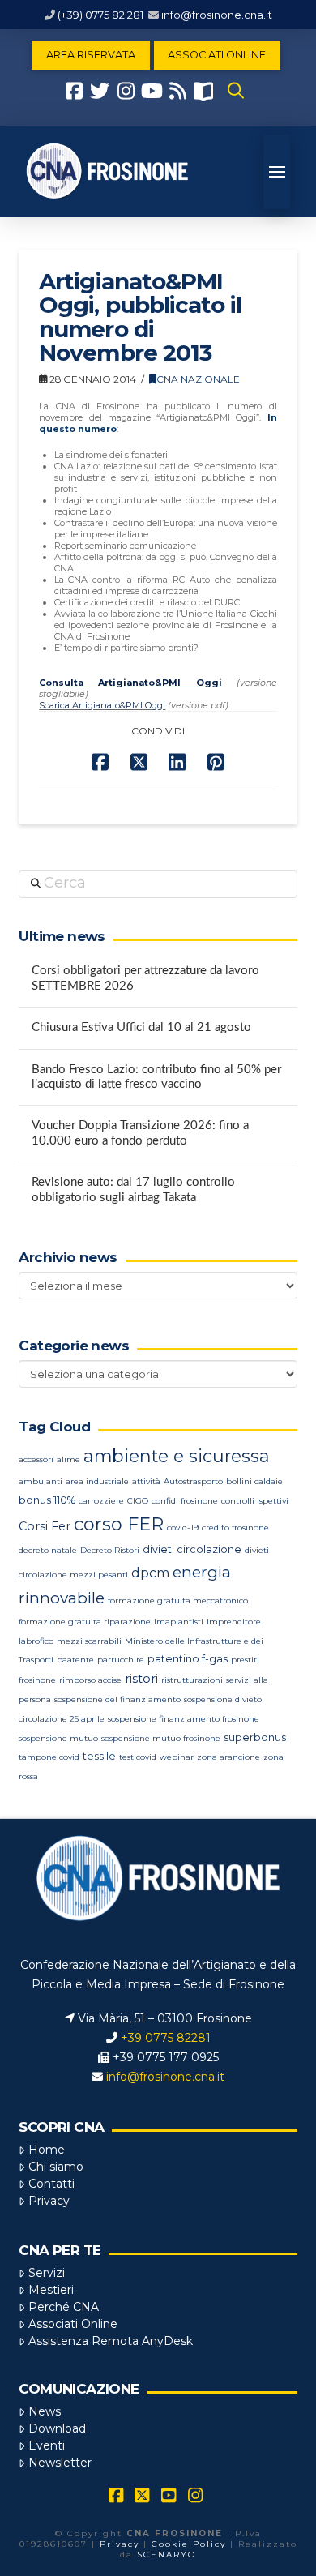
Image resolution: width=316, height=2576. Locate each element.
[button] (236, 91)
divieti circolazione (192, 1549)
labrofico (36, 1641)
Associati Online (73, 2324)
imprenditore (234, 1622)
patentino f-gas (188, 1659)
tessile (99, 1756)
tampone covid (49, 1757)
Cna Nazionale (198, 379)
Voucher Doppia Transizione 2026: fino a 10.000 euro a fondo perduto (140, 1133)
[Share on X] (139, 762)
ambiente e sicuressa (177, 1456)
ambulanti (41, 1481)
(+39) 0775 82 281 (100, 15)
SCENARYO (167, 2555)
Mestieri (51, 2290)
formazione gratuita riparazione (85, 1622)
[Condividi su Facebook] (100, 762)
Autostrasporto (193, 1481)
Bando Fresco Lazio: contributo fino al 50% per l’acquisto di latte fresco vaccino (156, 1077)
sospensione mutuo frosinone (161, 1738)
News (45, 2411)
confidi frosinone (185, 1501)
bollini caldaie (254, 1481)
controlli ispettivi (255, 1501)
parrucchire (121, 1660)
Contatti (51, 2184)
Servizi (47, 2273)
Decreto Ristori (110, 1550)
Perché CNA (64, 2307)
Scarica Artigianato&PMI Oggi (102, 705)
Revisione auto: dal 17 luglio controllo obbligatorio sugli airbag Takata (133, 1190)
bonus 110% (47, 1500)
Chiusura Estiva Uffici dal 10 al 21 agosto (141, 1027)
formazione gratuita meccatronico (178, 1600)
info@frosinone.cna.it (217, 15)
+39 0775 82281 (166, 2038)
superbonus (255, 1737)
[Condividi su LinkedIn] (177, 762)
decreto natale (48, 1550)
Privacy (49, 2201)
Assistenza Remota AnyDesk (111, 2341)
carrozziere (101, 1501)
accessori (36, 1459)
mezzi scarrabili (89, 1641)
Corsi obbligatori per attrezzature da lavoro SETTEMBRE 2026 (145, 978)
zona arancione (228, 1757)
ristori (141, 1679)
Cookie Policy (189, 2544)
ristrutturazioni (192, 1680)
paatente (75, 1660)
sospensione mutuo (58, 1738)
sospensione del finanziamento (117, 1699)
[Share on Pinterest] (216, 762)
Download (57, 2428)
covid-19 (183, 1528)
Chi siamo (56, 2167)
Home (47, 2150)
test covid (138, 1757)
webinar (177, 1757)
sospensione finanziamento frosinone (184, 1719)
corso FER (119, 1524)
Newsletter (60, 2463)
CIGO (138, 1501)
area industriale (97, 1481)
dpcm (150, 1573)
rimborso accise (90, 1680)
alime (68, 1459)
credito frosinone (235, 1528)
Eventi (47, 2445)
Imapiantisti (179, 1622)
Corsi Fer (45, 1526)
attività (146, 1481)
